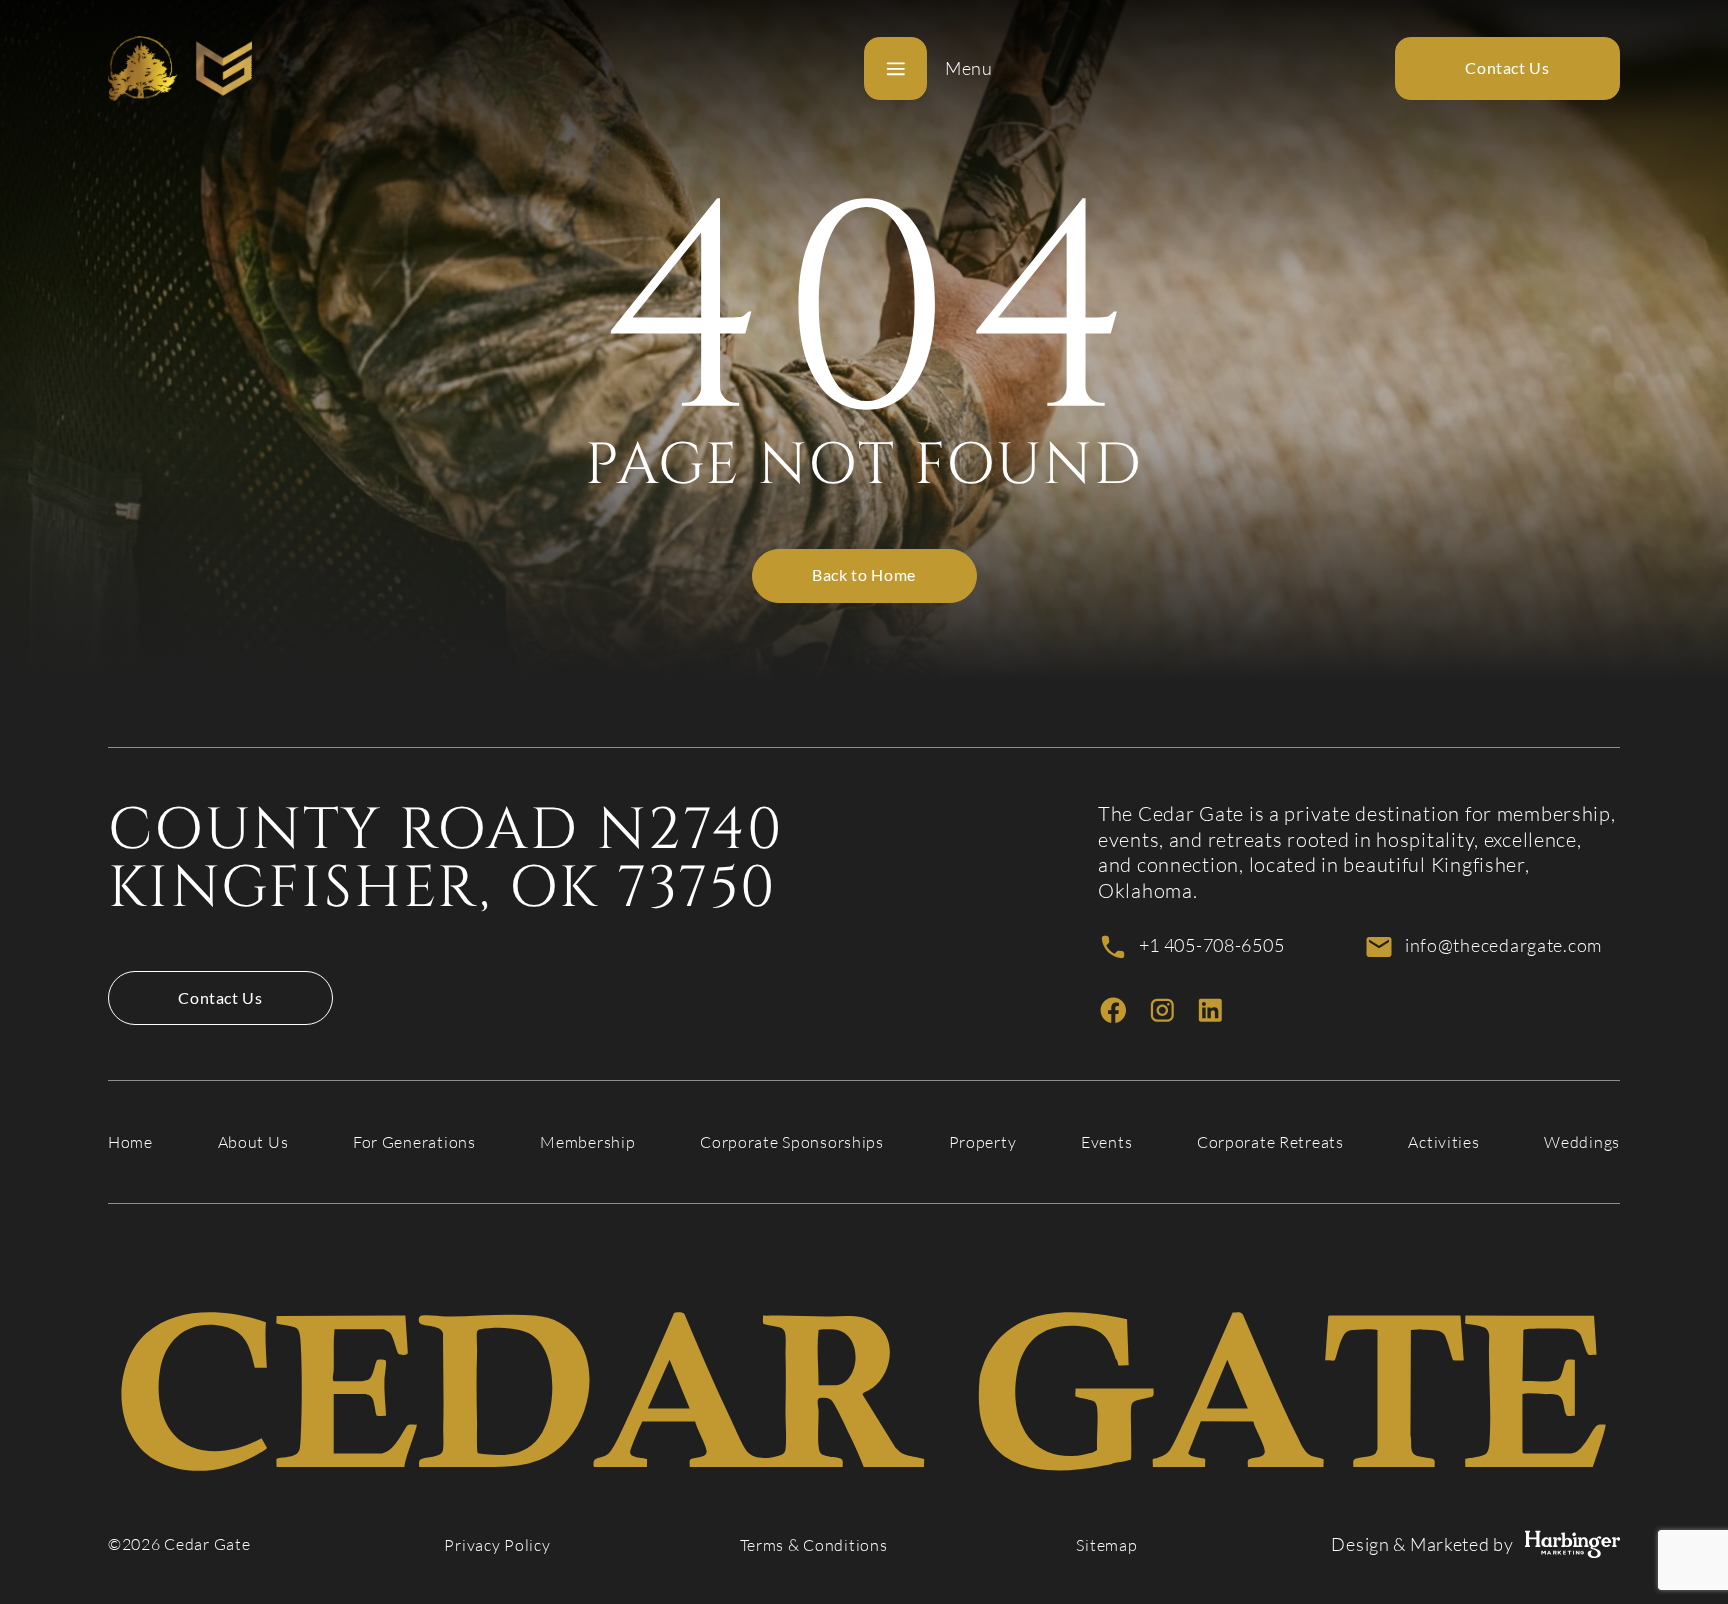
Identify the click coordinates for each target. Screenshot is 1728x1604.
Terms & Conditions (814, 1545)
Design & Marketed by (1422, 1544)
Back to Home (864, 575)
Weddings (1582, 1142)
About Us (253, 1142)
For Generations (414, 1142)
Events (1106, 1142)
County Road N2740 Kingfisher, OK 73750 (446, 859)
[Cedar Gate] (180, 68)
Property (983, 1142)
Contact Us (220, 998)
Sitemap (1106, 1545)
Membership (587, 1142)
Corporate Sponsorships (792, 1142)
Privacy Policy (497, 1545)
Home (130, 1142)
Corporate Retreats (1270, 1142)
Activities (1443, 1142)
